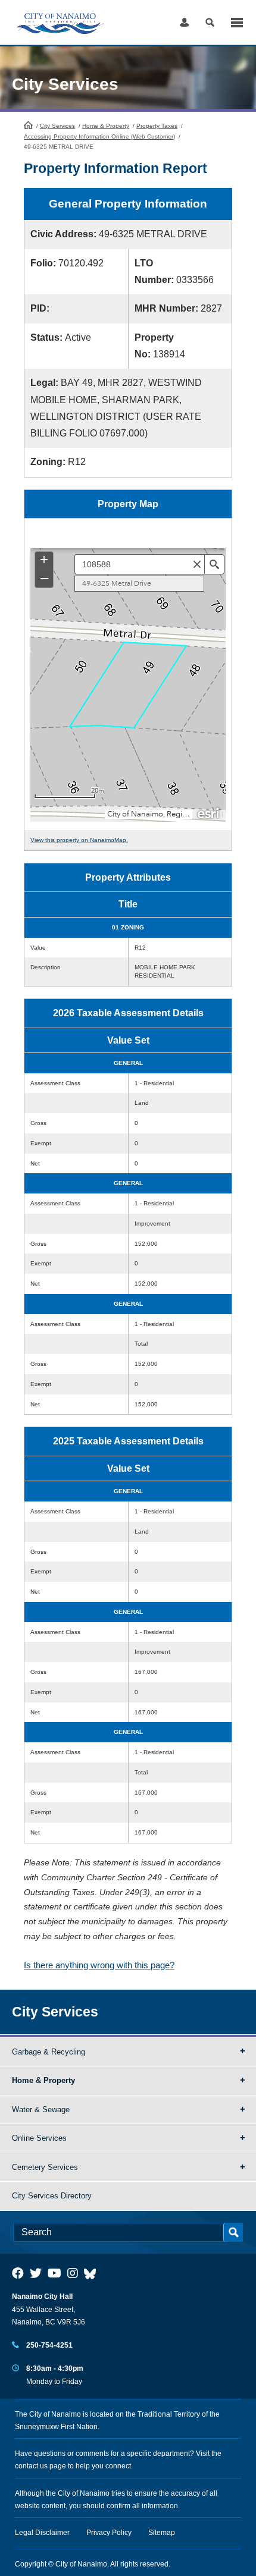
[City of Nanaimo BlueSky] (93, 2273)
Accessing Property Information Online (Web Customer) (99, 136)
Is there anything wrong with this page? (99, 1965)
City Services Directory (52, 2196)
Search (210, 22)
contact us (31, 2466)
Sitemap (162, 2533)
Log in (184, 22)
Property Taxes (157, 126)
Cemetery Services (45, 2167)
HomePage (28, 125)
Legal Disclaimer (42, 2533)
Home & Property (106, 126)
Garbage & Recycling (49, 2052)
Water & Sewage (41, 2110)
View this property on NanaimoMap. (79, 840)
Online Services (39, 2138)
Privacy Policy (109, 2533)
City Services (57, 126)
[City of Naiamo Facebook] (18, 2273)
